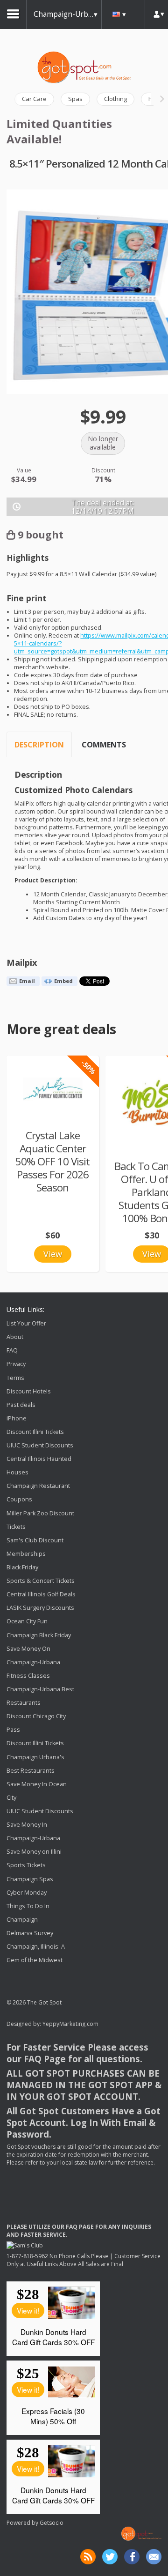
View (53, 1254)
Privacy (16, 1364)
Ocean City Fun (27, 1622)
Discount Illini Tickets (35, 1432)
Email (27, 981)
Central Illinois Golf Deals (41, 1594)
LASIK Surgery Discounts (40, 1608)
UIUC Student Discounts (40, 1445)
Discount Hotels (29, 1391)
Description (39, 745)
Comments (104, 745)
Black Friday (22, 1567)
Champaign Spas (30, 1879)
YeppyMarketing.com (70, 2024)
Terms (15, 1378)
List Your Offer (26, 1323)
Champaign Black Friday (39, 1635)
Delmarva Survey (30, 1933)
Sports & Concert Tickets (41, 1581)
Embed (63, 981)
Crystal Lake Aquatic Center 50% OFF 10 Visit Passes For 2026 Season (52, 1161)
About (15, 1337)
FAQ (12, 1350)
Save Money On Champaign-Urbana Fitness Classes (33, 1662)
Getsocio (52, 2523)
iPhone (17, 1418)
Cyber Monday (27, 1893)
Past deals (21, 1405)
